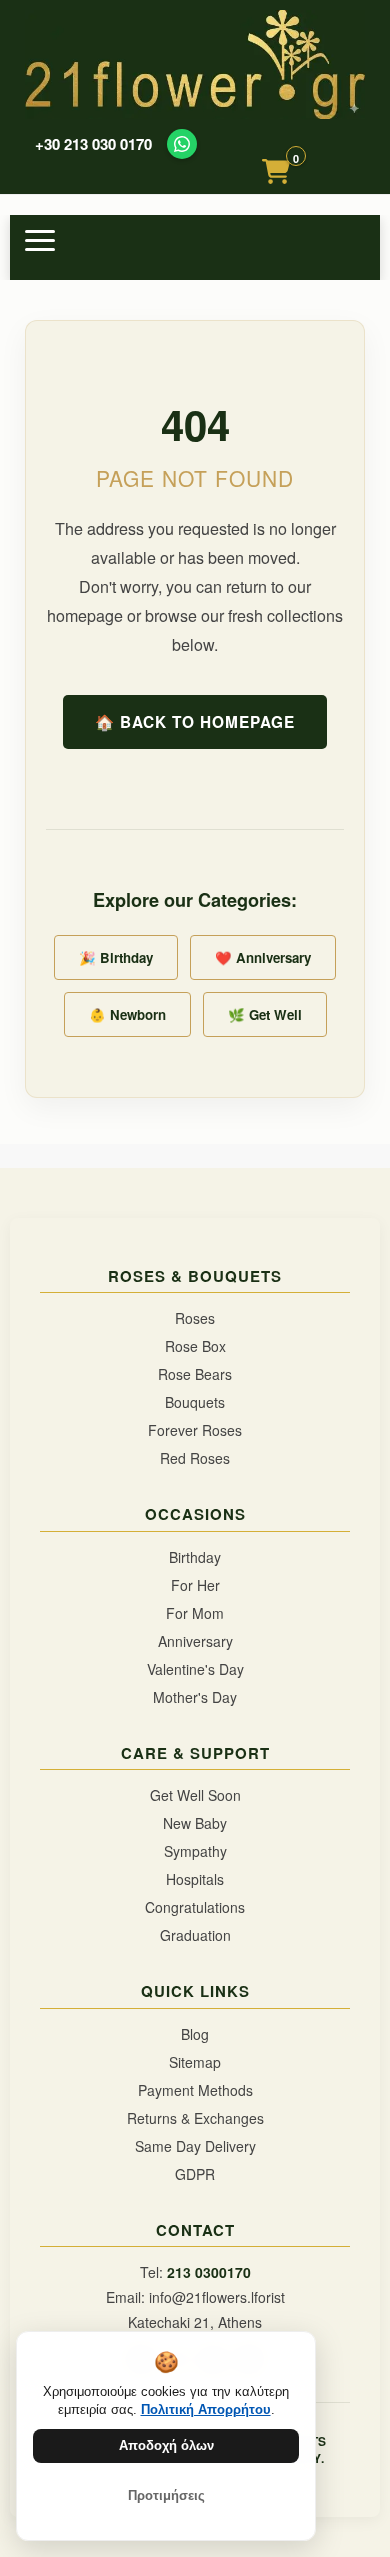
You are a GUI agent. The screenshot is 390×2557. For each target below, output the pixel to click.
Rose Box (195, 1346)
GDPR (195, 2174)
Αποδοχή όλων (166, 2445)
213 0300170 (209, 2272)
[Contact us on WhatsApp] (182, 144)
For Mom (195, 1613)
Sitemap (195, 2062)
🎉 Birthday (116, 957)
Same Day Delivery (195, 2146)
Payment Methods (195, 2090)
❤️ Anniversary (263, 957)
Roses (195, 1318)
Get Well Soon (195, 1795)
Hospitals (195, 1879)
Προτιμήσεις (166, 2495)
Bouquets (195, 1402)
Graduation (195, 1935)
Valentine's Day (195, 1669)
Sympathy (195, 1851)
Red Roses (195, 1458)
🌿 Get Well (265, 1014)
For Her (195, 1585)
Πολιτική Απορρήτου (206, 2409)
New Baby (195, 1823)
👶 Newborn (127, 1014)
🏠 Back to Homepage (195, 722)
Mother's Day (195, 1697)
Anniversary (195, 1641)
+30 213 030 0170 (93, 144)
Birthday (195, 1557)
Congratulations (195, 1907)
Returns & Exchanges (195, 2118)
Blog (195, 2034)
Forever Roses (195, 1430)
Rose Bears (195, 1374)
